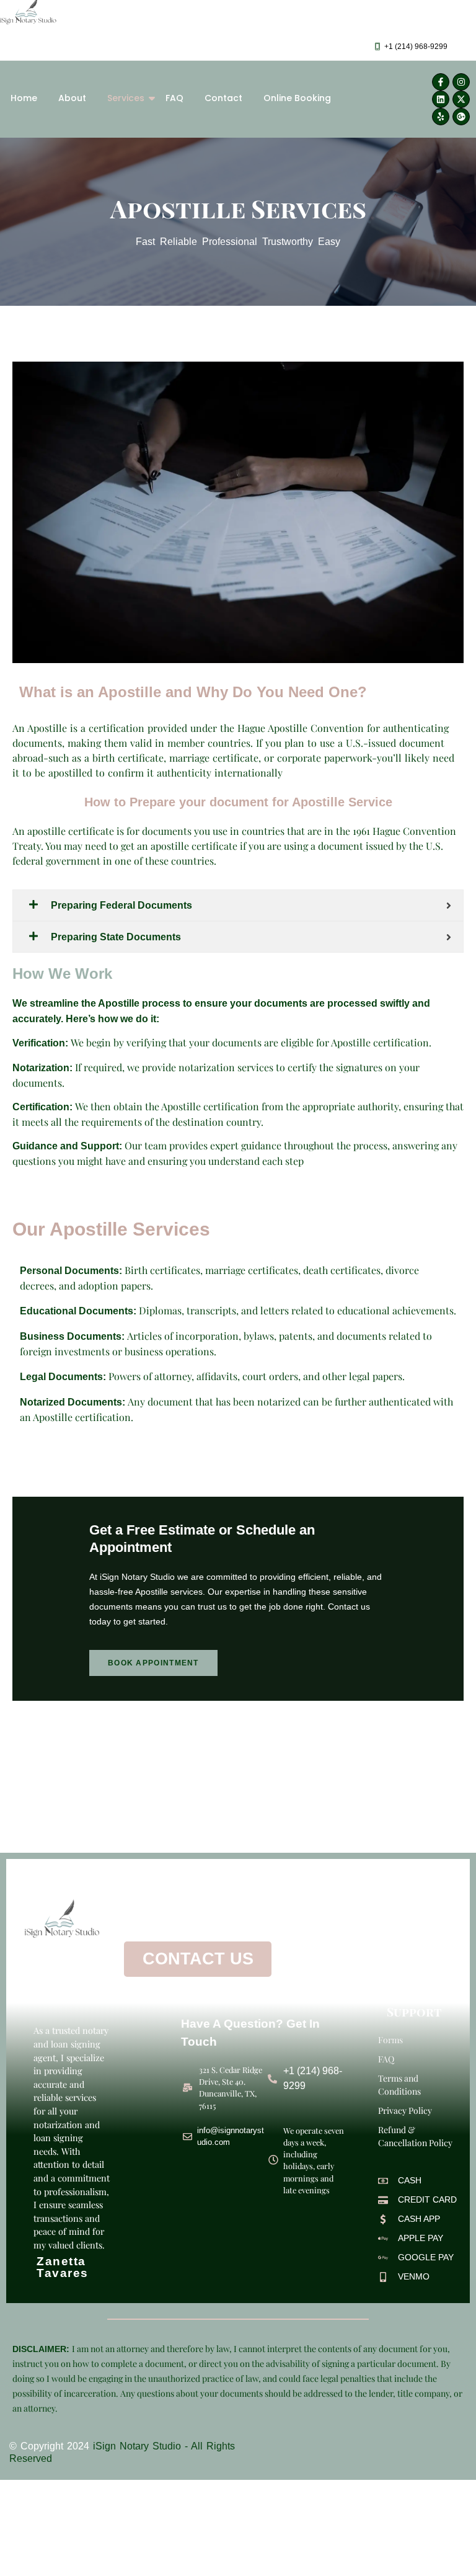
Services (126, 98)
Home (24, 98)
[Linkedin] (441, 99)
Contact (223, 98)
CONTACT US (198, 1959)
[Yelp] (441, 117)
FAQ (174, 98)
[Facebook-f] (441, 82)
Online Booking (297, 98)
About (72, 98)
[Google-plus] (461, 117)
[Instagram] (461, 82)
